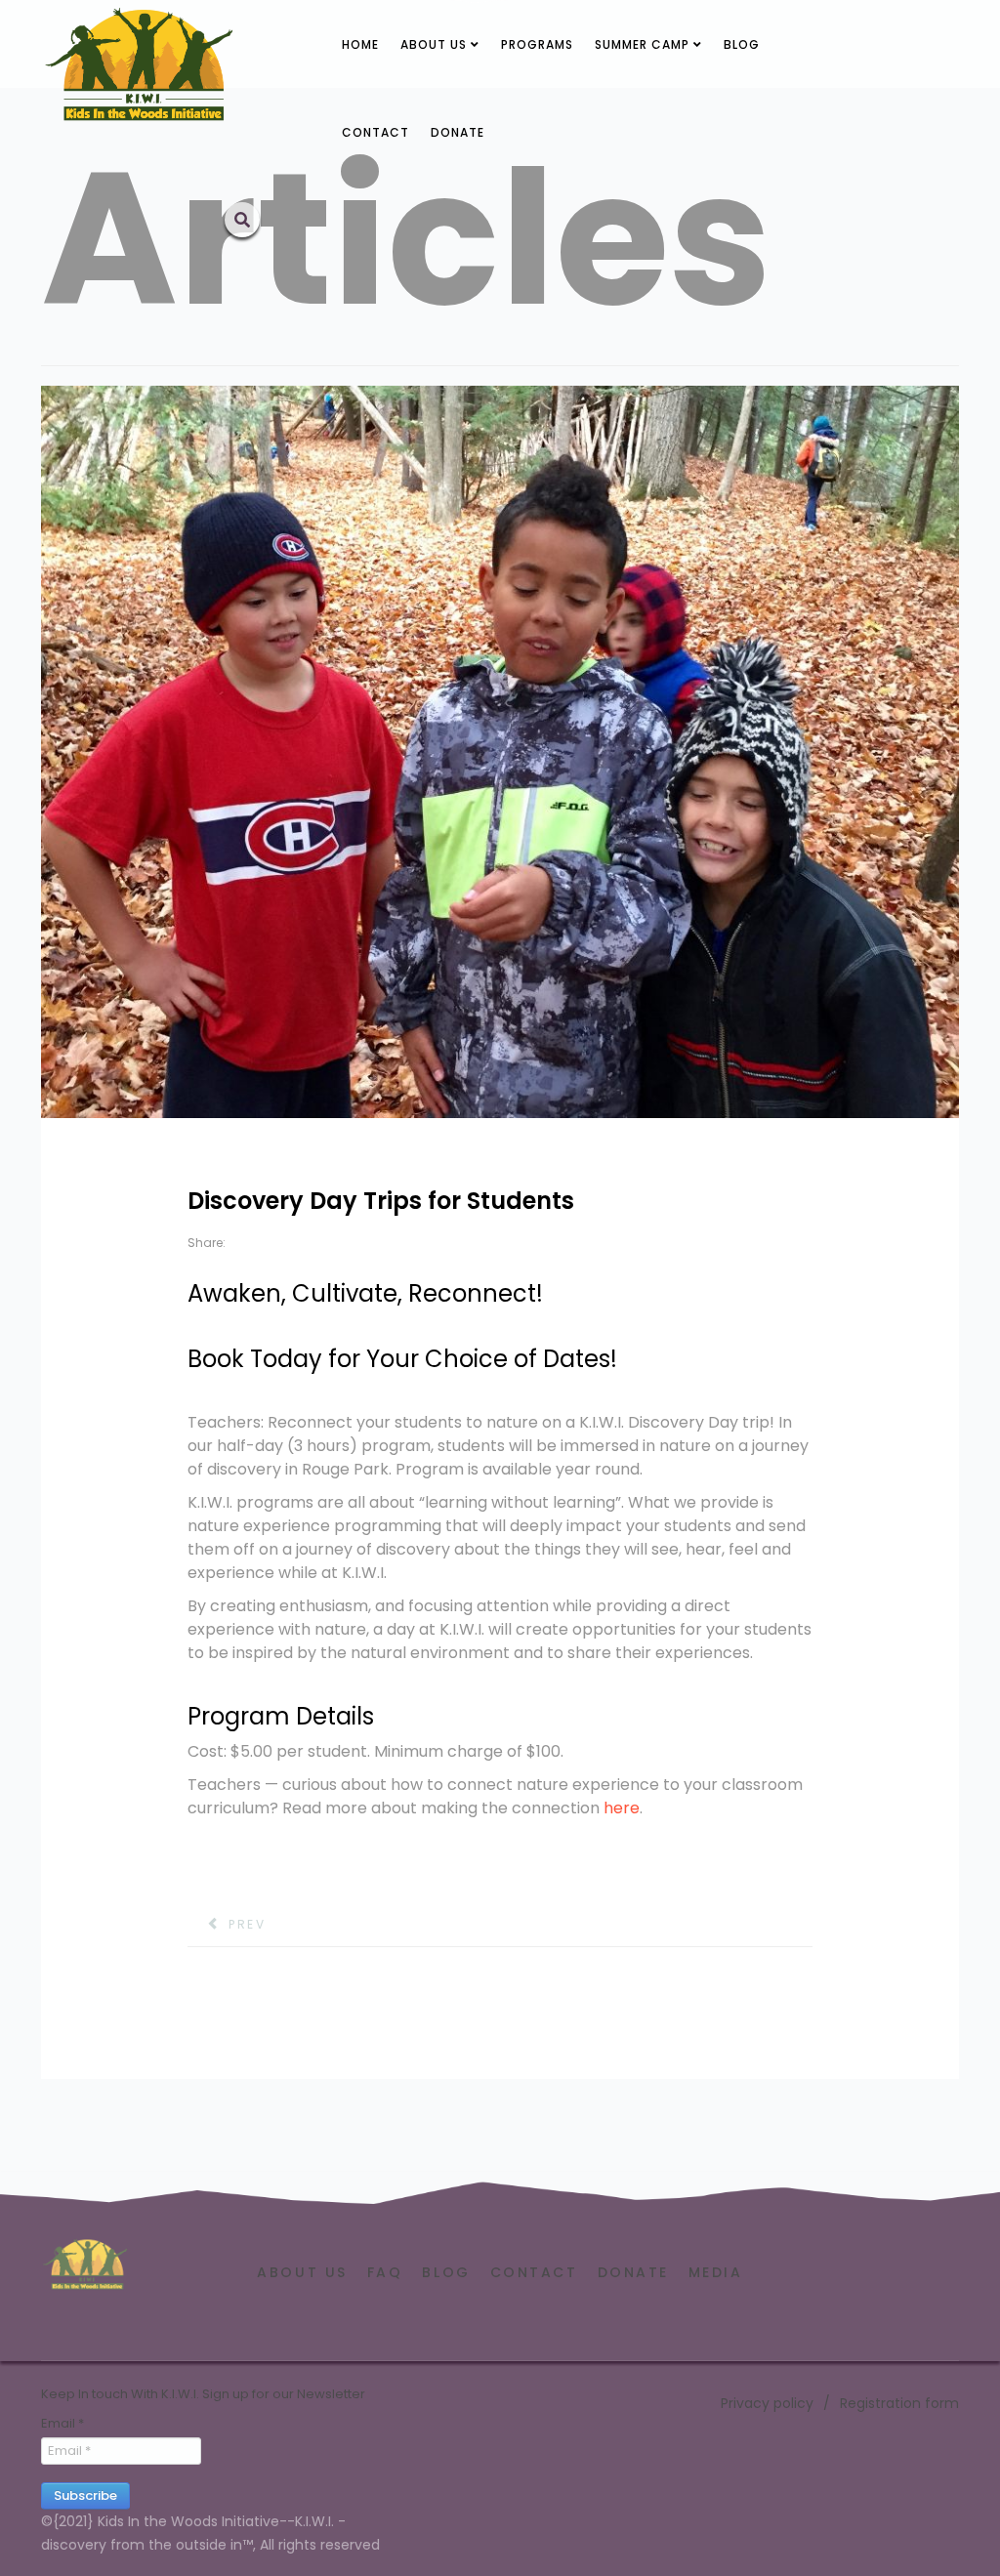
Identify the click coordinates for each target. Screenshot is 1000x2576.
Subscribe (85, 2495)
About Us (434, 44)
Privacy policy (767, 2403)
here (622, 1808)
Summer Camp (642, 44)
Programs (537, 44)
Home (360, 44)
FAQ (385, 2272)
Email (62, 2424)
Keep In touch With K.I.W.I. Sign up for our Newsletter (203, 2394)
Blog (742, 44)
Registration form (899, 2403)
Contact (375, 132)
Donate (458, 132)
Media (716, 2272)
